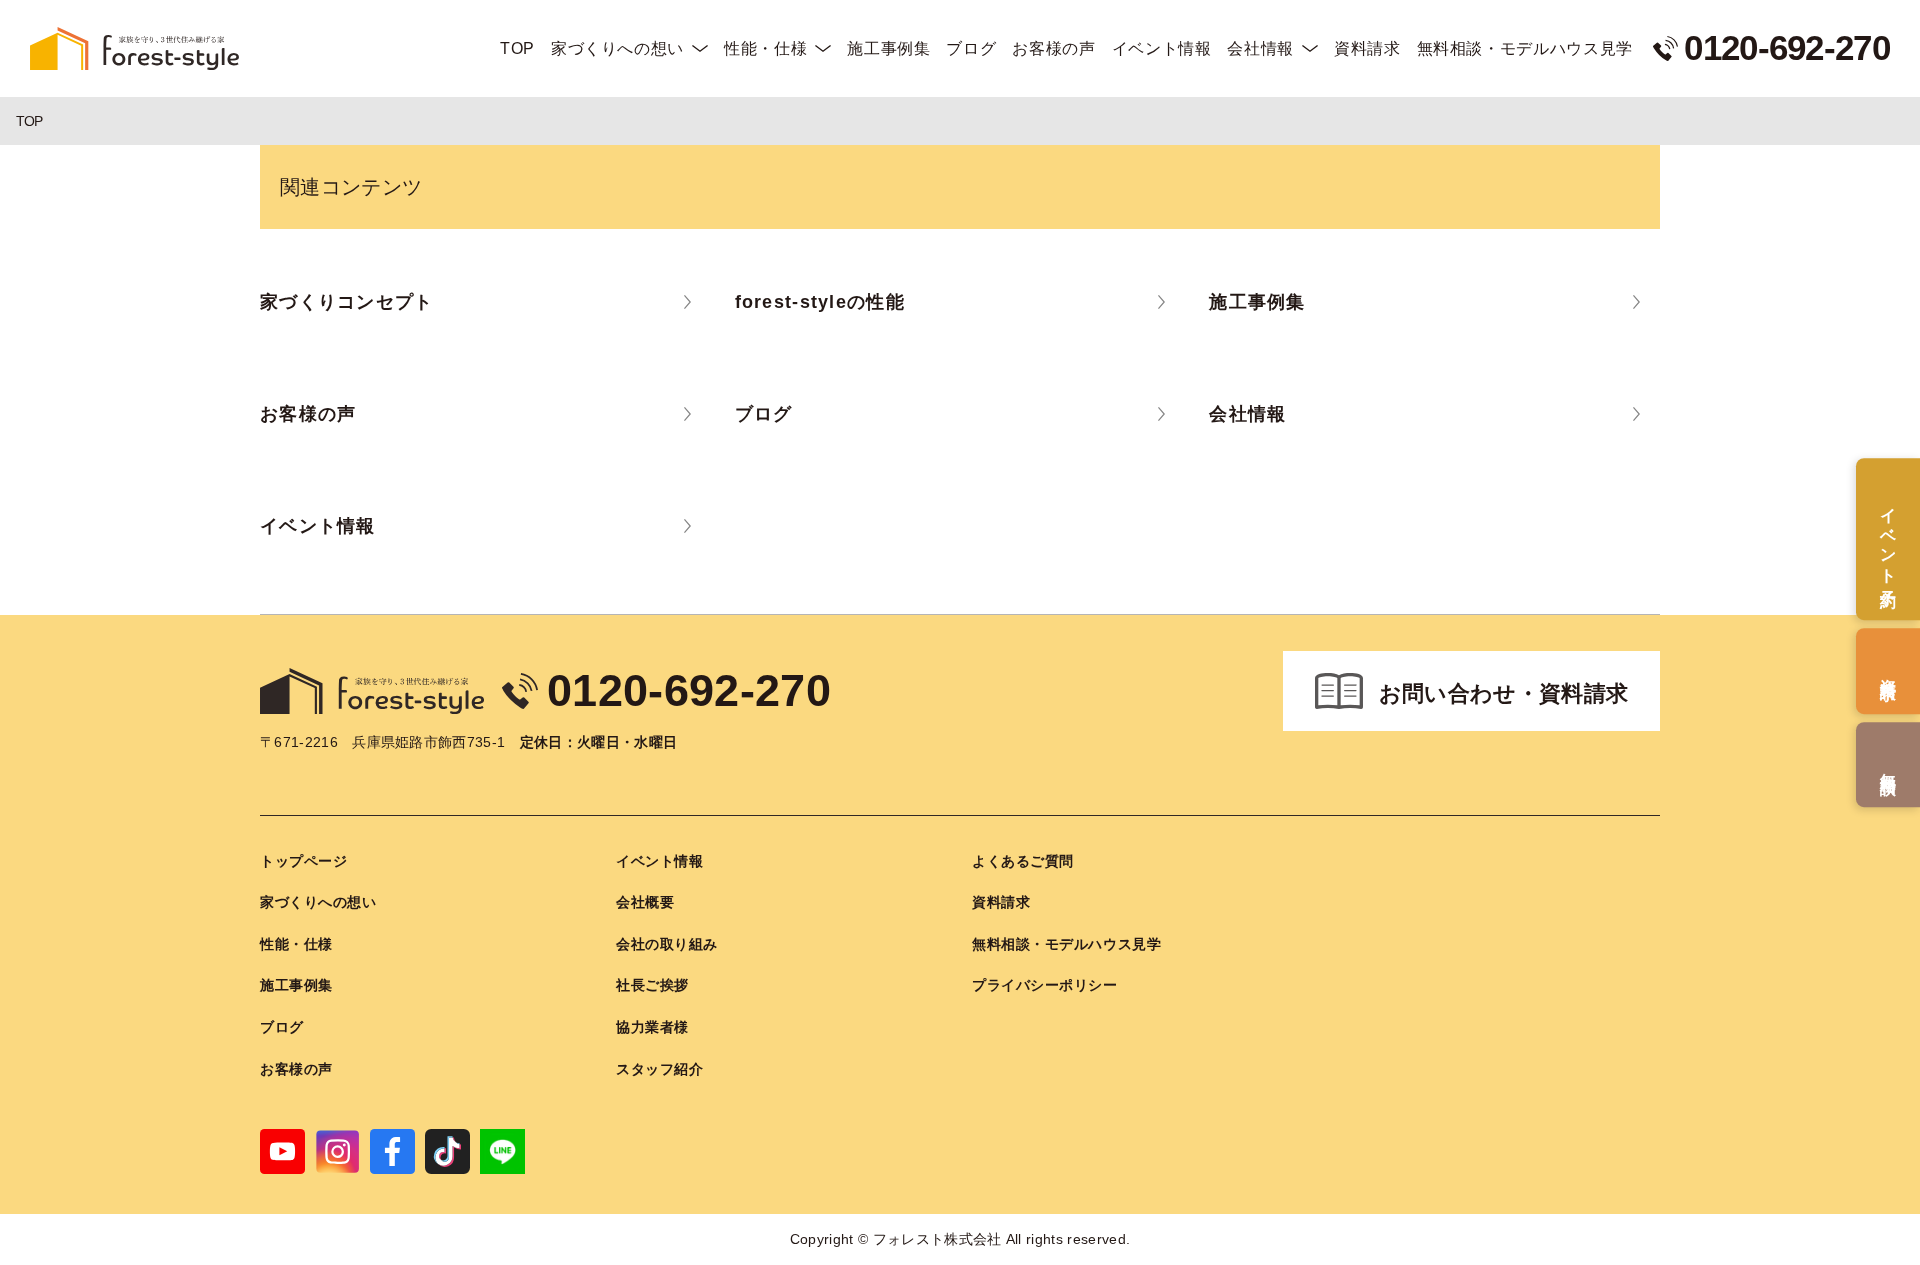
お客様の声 (1053, 48)
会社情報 (1260, 48)
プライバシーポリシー (1045, 985)
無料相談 (1888, 765)
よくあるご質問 (1023, 861)
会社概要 (645, 902)
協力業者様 (652, 1027)
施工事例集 (888, 48)
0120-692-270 (689, 690)
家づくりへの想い (617, 48)
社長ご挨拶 (652, 985)
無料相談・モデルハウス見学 (1525, 48)
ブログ (971, 48)
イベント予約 (1888, 539)
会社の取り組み (667, 944)
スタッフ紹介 (659, 1069)
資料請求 (1367, 48)
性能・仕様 (765, 48)
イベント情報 (1162, 48)
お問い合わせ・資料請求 (1504, 693)
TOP (517, 48)
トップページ (303, 861)
